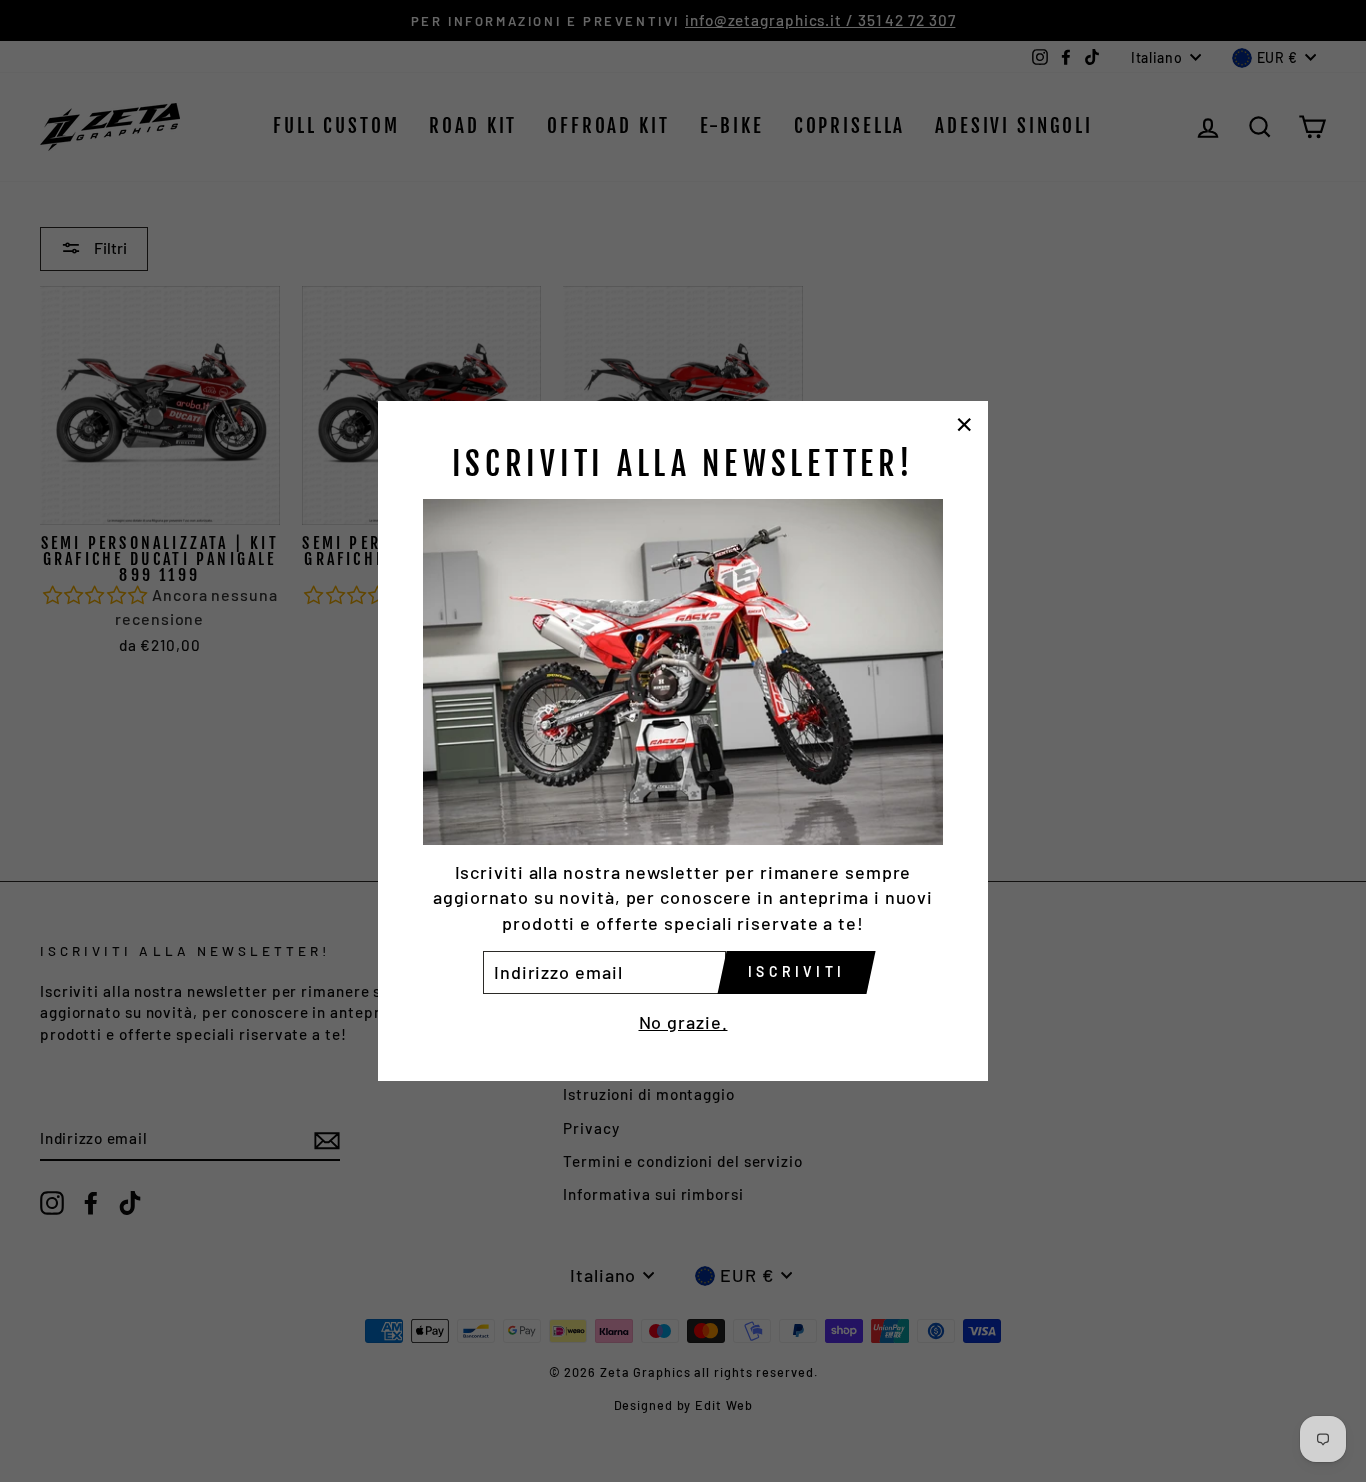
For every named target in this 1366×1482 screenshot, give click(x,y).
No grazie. (683, 1022)
